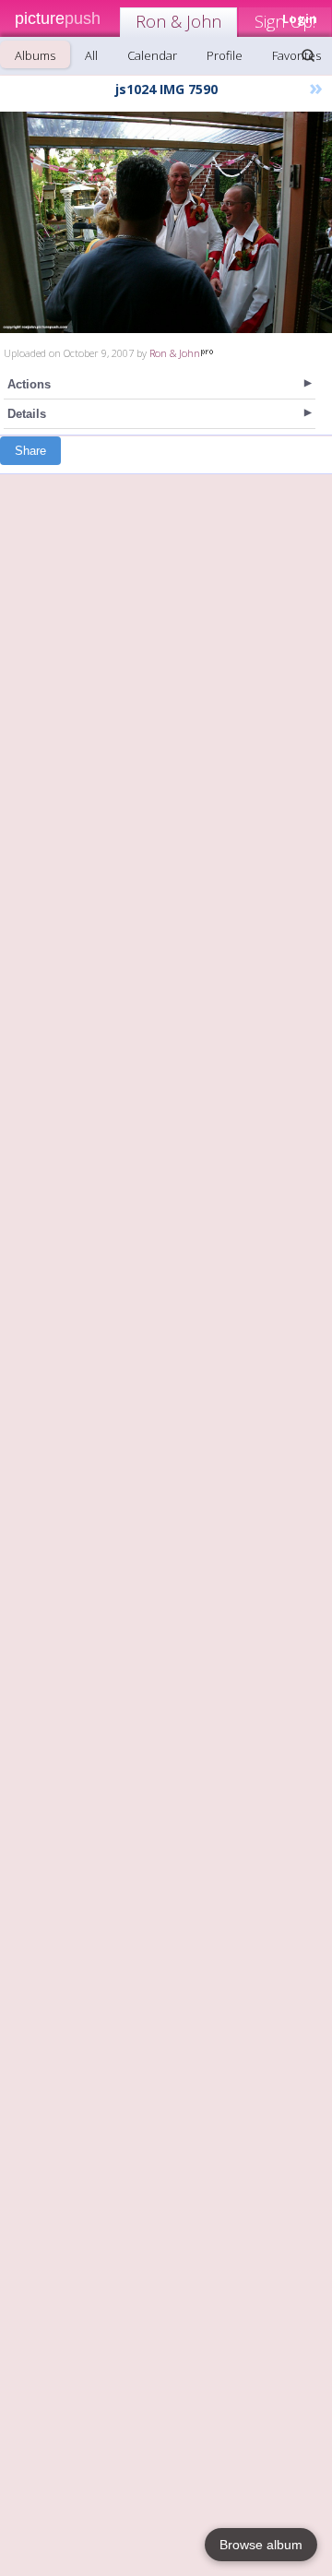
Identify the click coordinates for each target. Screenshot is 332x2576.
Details (27, 414)
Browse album (261, 2545)
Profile (225, 55)
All (91, 55)
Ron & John (178, 21)
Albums (35, 55)
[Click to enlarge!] (166, 222)
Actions (29, 384)
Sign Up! (285, 21)
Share (30, 451)
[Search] (308, 55)
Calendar (152, 55)
